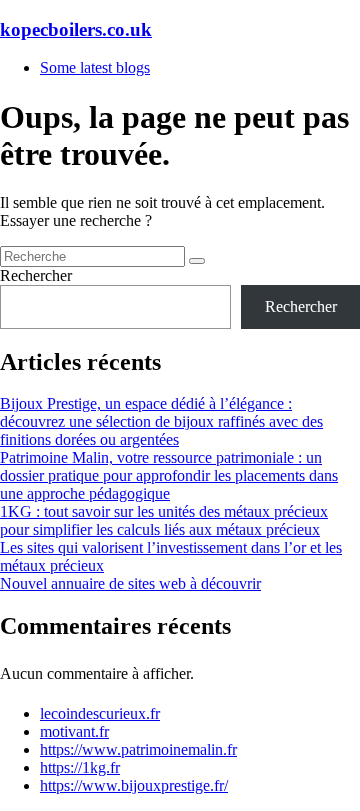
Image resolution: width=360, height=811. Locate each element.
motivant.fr (74, 731)
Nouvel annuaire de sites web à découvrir (130, 583)
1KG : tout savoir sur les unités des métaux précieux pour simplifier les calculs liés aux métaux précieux (164, 520)
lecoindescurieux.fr (100, 713)
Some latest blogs (95, 67)
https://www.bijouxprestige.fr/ (134, 785)
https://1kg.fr (80, 767)
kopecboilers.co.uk (76, 29)
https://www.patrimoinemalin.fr (138, 749)
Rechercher (36, 275)
